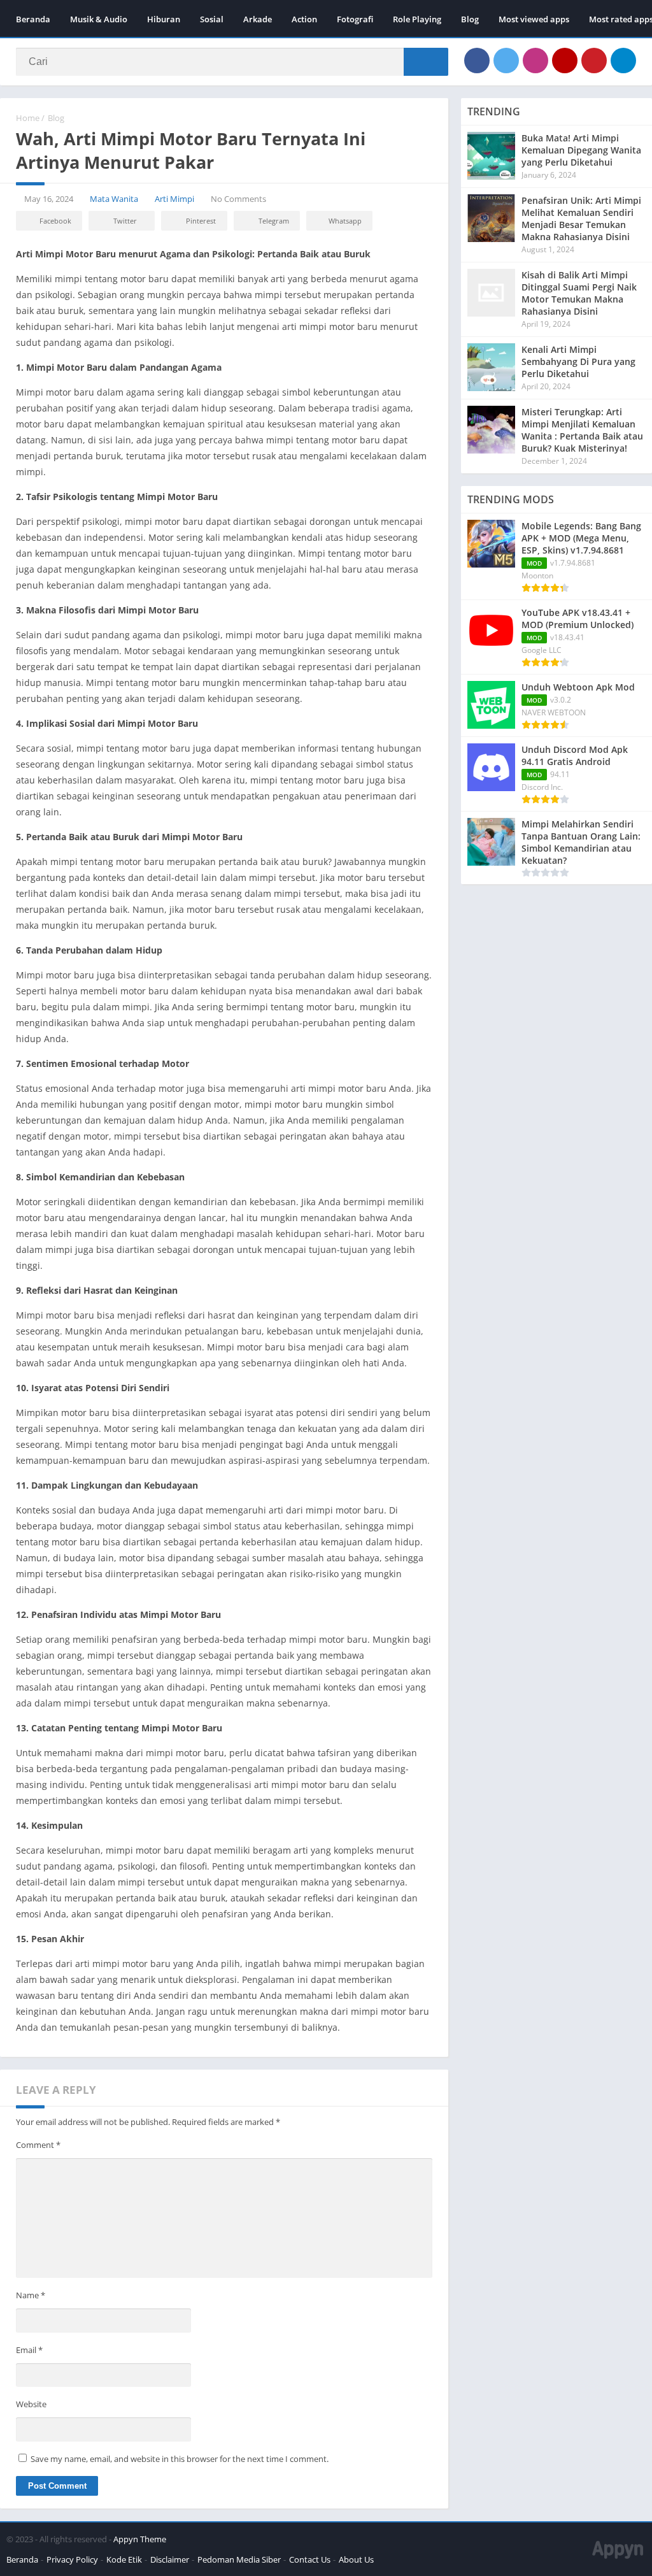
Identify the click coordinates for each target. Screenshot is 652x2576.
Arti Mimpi (174, 199)
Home (28, 118)
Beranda (33, 19)
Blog (470, 19)
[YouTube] (565, 61)
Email (29, 2350)
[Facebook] (477, 61)
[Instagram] (535, 61)
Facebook (55, 221)
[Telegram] (623, 61)
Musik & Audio (99, 19)
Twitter (125, 221)
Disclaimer (170, 2559)
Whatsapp (345, 221)
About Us (356, 2559)
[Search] (426, 62)
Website (31, 2404)
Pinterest (201, 221)
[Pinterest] (594, 61)
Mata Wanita (114, 199)
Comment (38, 2145)
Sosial (212, 19)
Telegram (274, 221)
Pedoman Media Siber (239, 2559)
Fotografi (355, 19)
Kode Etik (124, 2559)
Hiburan (164, 19)
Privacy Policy (72, 2559)
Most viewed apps (534, 19)
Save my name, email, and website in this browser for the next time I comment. (180, 2459)
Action (304, 19)
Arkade (258, 19)
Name (31, 2295)
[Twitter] (506, 61)
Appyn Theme (140, 2539)
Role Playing (417, 19)
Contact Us (310, 2559)
